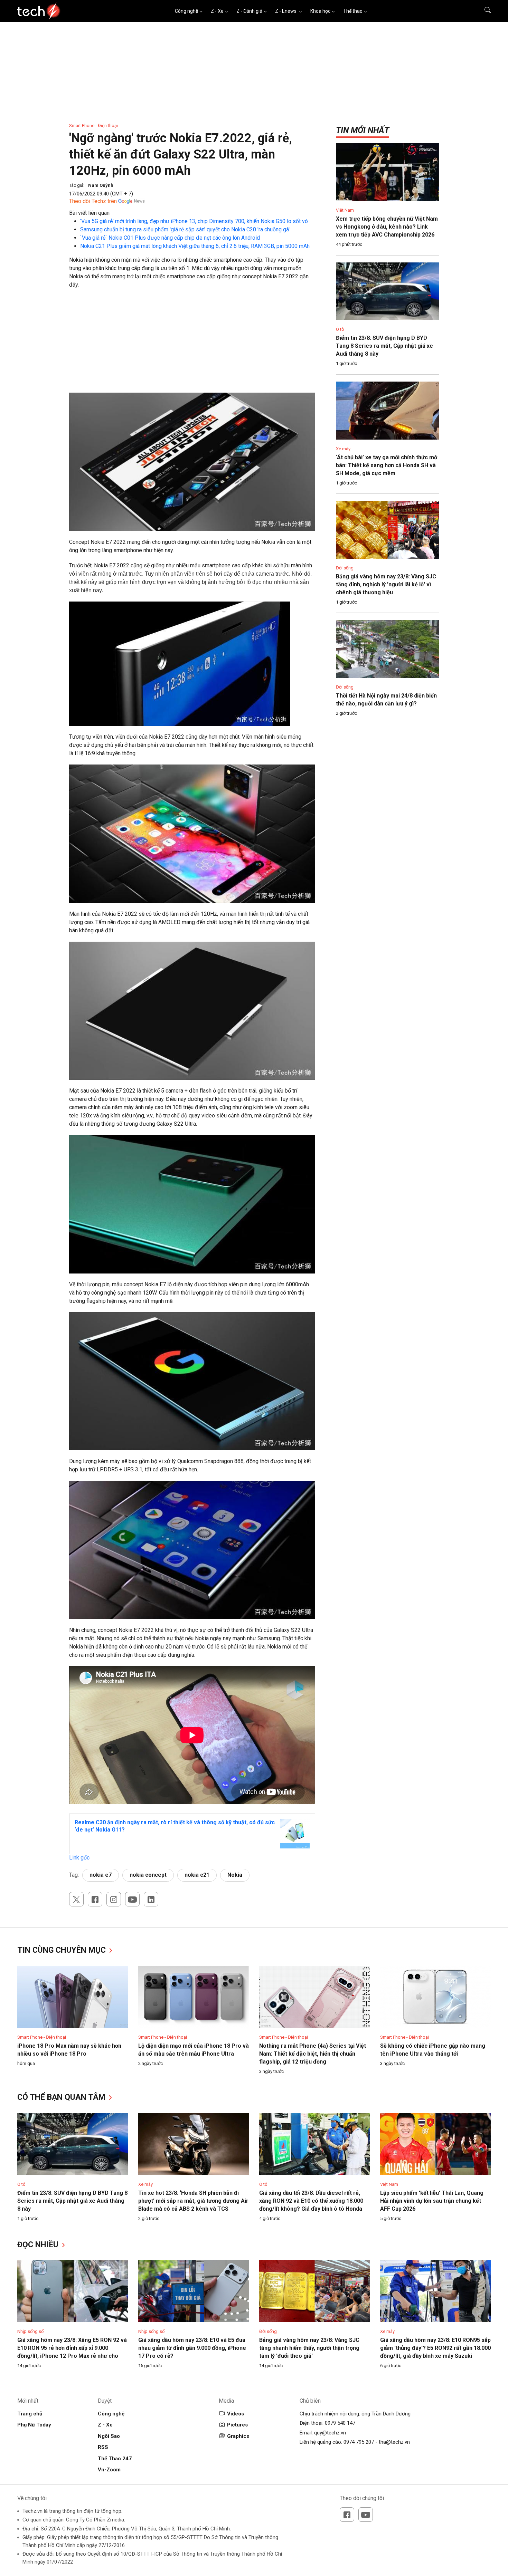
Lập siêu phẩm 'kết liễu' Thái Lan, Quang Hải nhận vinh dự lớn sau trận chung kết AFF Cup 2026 (432, 2201)
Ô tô (340, 329)
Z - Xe (217, 11)
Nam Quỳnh (101, 185)
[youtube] (132, 1899)
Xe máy (343, 449)
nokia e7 (101, 1875)
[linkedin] (151, 1899)
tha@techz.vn (394, 2442)
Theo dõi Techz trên (93, 201)
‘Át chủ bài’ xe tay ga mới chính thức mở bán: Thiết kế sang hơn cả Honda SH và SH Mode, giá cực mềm (387, 465)
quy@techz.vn (330, 2433)
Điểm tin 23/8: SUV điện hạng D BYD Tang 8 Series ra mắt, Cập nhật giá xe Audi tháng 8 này (384, 346)
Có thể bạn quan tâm (62, 2097)
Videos (236, 2414)
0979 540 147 (340, 2423)
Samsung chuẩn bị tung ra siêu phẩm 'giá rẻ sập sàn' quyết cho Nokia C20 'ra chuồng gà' (185, 229)
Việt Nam (345, 210)
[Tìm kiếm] (483, 11)
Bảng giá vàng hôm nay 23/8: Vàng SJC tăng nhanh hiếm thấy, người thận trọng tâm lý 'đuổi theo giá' (309, 2348)
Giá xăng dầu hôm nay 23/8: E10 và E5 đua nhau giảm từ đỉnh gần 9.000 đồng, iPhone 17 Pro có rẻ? (192, 2348)
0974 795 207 (359, 2442)
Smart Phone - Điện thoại (93, 126)
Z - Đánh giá (249, 11)
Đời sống (345, 568)
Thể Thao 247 (115, 2459)
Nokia (235, 1875)
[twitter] (76, 1899)
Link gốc (79, 1858)
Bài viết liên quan (89, 213)
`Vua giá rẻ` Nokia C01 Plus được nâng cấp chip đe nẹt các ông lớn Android (170, 238)
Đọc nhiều (39, 2245)
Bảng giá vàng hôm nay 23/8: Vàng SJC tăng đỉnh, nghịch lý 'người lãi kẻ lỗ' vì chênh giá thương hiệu (386, 584)
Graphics (238, 2436)
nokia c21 (197, 1875)
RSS (103, 2447)
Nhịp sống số (30, 2331)
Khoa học (320, 11)
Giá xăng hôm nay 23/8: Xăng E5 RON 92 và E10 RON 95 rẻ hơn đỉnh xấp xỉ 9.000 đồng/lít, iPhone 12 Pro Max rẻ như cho (72, 2348)
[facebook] (95, 1899)
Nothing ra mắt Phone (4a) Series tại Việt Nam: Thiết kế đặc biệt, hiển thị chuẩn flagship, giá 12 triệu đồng (313, 2054)
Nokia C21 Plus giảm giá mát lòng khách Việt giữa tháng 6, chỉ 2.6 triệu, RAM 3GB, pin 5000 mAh (195, 246)
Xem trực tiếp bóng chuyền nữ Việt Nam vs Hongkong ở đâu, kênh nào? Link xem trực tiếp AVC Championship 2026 (387, 227)
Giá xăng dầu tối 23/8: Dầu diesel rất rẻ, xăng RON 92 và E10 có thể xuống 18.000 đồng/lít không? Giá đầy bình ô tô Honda (311, 2201)
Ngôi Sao (109, 2436)
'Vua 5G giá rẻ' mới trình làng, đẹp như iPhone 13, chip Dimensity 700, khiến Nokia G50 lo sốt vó (194, 221)
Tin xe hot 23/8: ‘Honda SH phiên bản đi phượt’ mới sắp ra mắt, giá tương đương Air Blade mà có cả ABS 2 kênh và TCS (193, 2201)
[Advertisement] (192, 344)
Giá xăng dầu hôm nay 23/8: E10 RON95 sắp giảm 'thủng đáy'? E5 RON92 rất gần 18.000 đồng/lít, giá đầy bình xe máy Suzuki (435, 2348)
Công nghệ (186, 11)
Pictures (237, 2425)
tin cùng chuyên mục (63, 1950)
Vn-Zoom (109, 2470)
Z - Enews (286, 11)
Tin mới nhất (363, 130)
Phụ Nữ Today (34, 2425)
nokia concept (148, 1875)
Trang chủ (30, 2414)
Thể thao (353, 11)
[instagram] (114, 1899)
